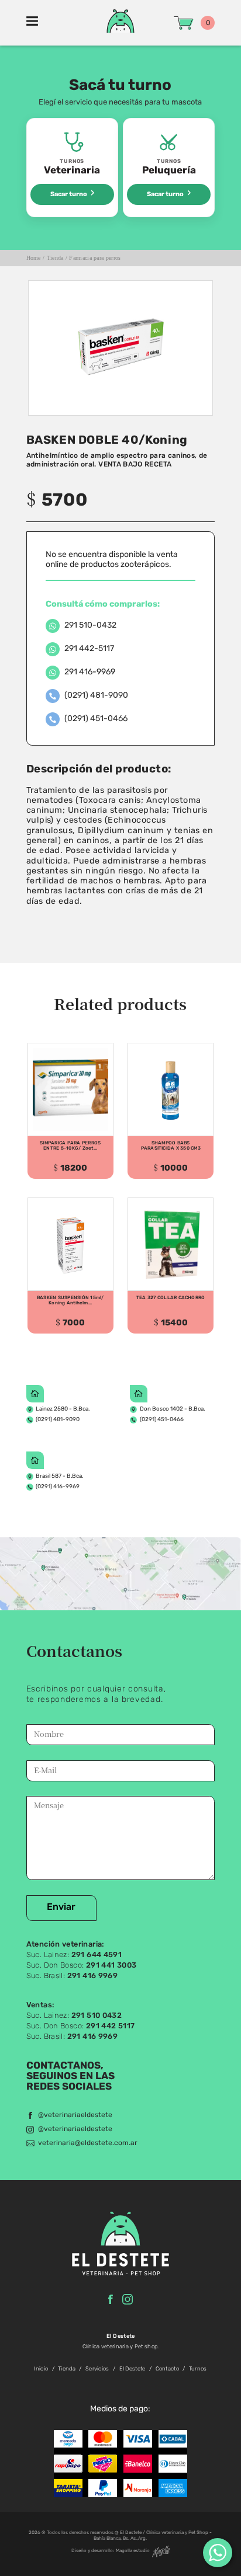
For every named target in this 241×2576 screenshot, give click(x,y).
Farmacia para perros (95, 258)
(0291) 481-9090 (58, 1420)
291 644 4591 (97, 1955)
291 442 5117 (111, 2026)
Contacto (167, 2369)
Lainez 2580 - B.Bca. (63, 1409)
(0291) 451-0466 (162, 1420)
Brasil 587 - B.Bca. (59, 1476)
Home (34, 258)
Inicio (41, 2369)
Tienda (55, 258)
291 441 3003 (111, 1966)
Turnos (198, 2369)
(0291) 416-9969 (58, 1487)
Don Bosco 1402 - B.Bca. (172, 1409)
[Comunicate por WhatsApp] (218, 2553)
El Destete (132, 2369)
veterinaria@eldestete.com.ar (88, 2143)
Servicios (97, 2369)
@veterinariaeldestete (75, 2115)
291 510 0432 (97, 2016)
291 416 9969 (93, 1976)
